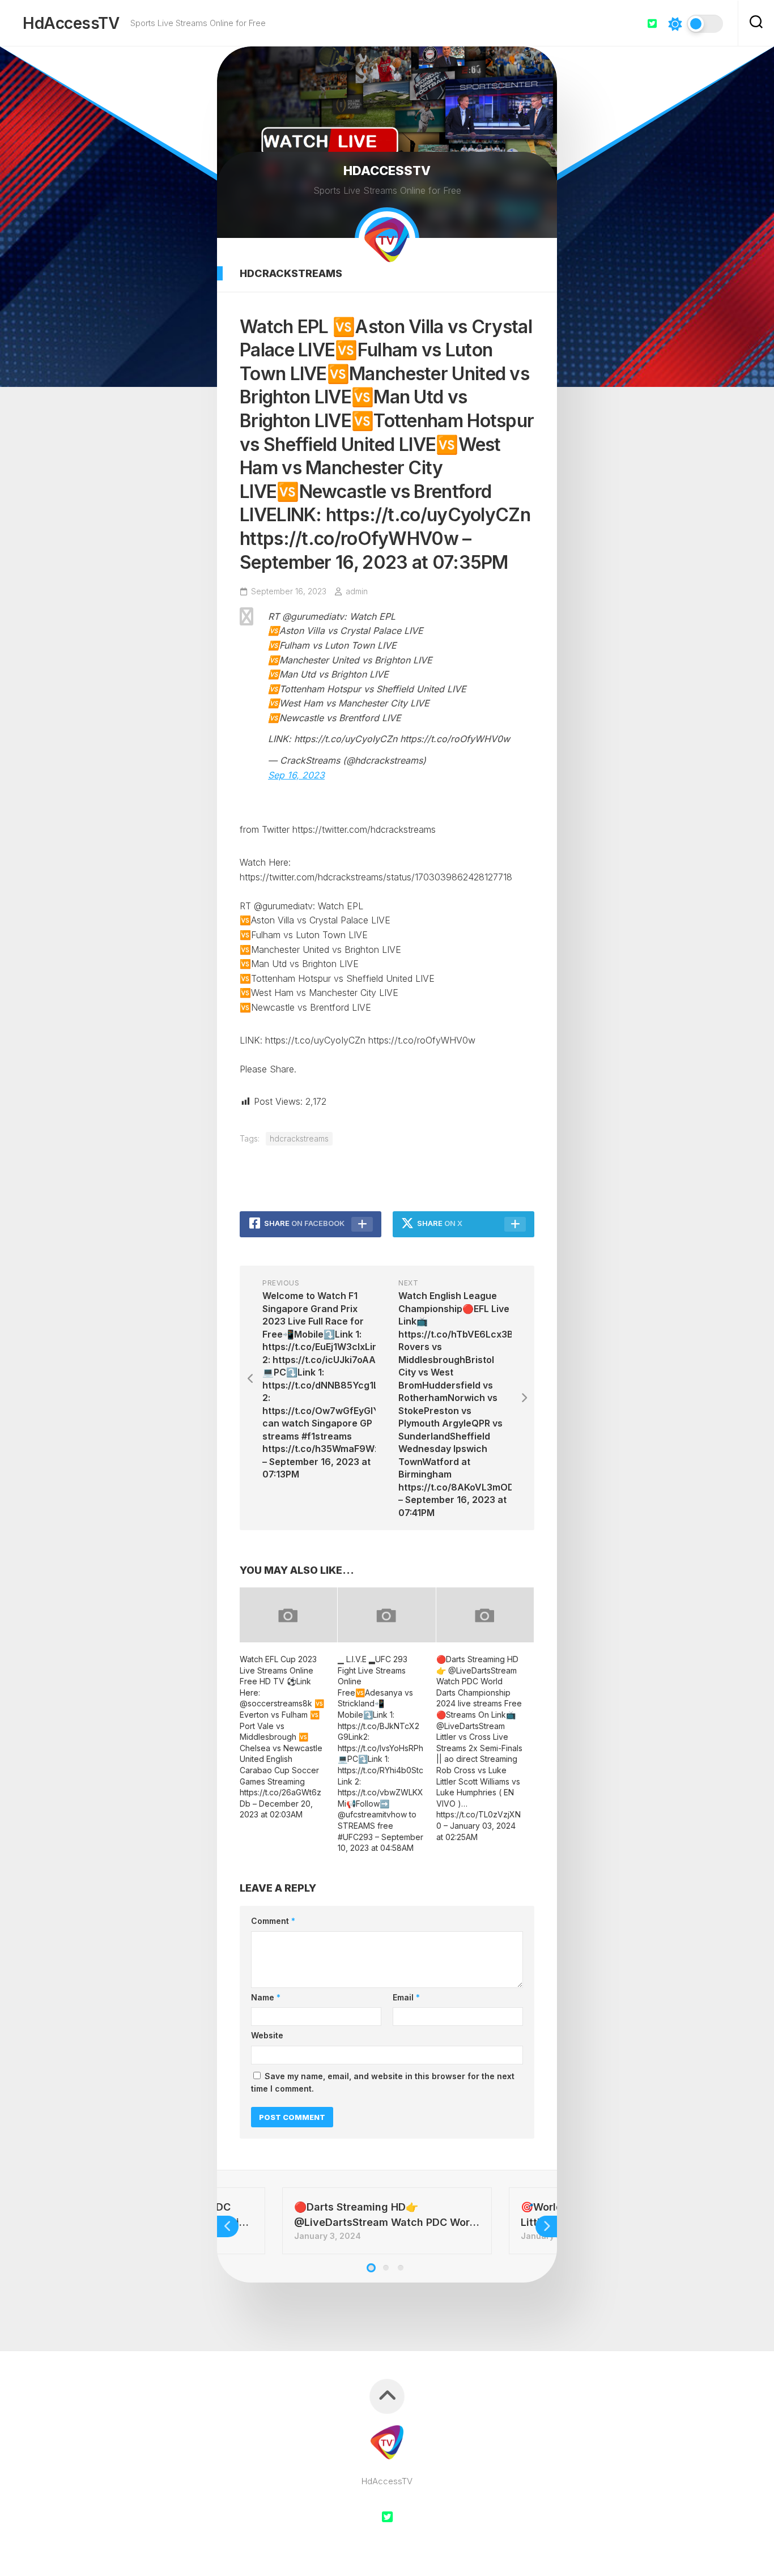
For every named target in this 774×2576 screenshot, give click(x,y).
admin (357, 591)
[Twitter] (652, 23)
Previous (228, 2226)
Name (266, 1997)
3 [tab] (401, 2268)
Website (267, 2035)
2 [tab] (386, 2268)
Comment (273, 1921)
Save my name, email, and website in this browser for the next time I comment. (383, 2083)
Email (406, 1997)
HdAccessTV (71, 23)
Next (546, 2226)
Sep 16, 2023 (296, 775)
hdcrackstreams (291, 273)
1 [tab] (371, 2268)
